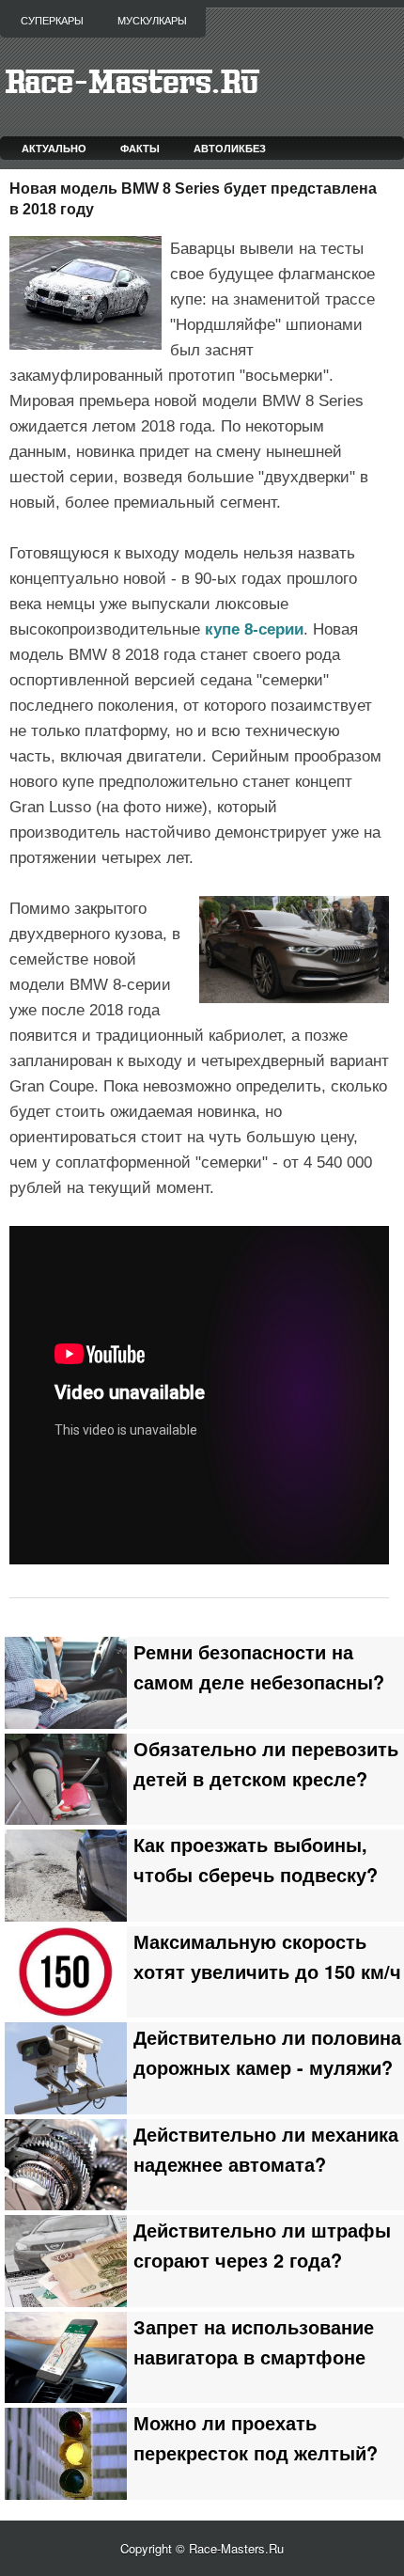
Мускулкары (152, 21)
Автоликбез (230, 148)
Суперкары (52, 21)
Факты (140, 148)
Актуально (54, 148)
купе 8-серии (254, 629)
